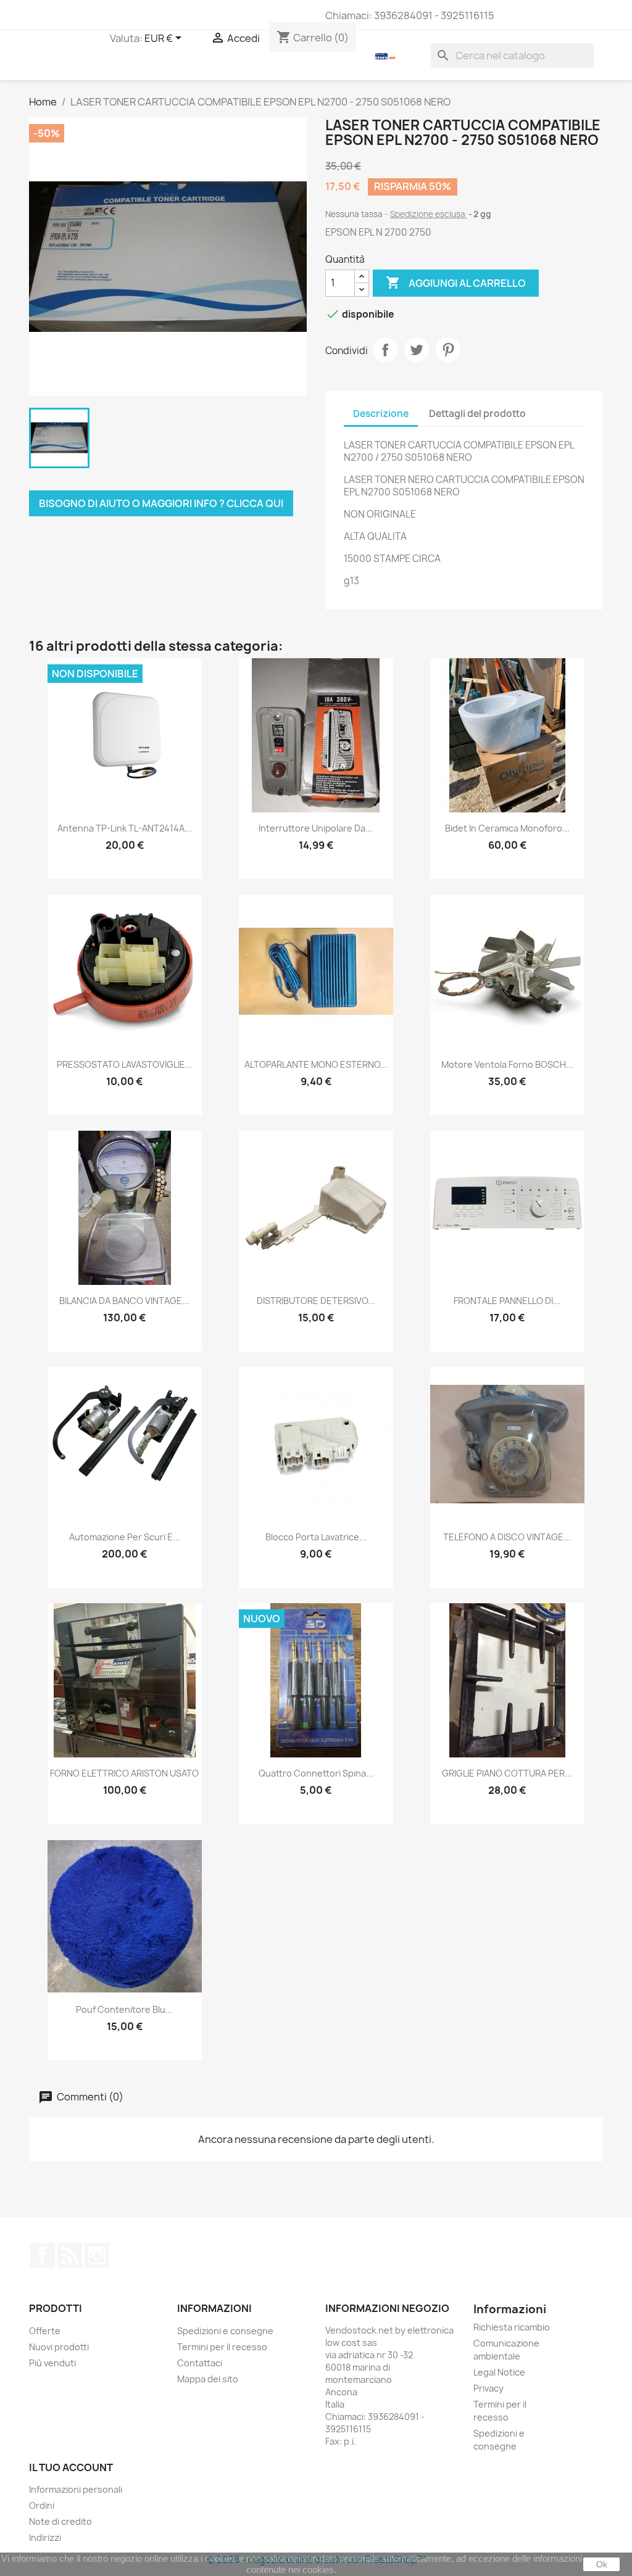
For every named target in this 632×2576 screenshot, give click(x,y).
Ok (602, 2564)
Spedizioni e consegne (225, 2331)
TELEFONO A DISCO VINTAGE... (507, 1537)
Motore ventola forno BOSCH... (507, 1064)
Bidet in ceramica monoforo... (507, 828)
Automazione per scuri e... (125, 1537)
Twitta (417, 350)
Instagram (97, 2255)
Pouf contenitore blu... (124, 2009)
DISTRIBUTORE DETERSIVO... (316, 1301)
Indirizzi (45, 2537)
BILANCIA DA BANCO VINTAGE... (124, 1301)
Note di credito (60, 2521)
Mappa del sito (208, 2379)
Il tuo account (71, 2467)
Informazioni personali (76, 2489)
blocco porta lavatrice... (316, 1537)
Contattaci (200, 2363)
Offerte (45, 2331)
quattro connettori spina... (316, 1773)
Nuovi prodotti (59, 2347)
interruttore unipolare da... (316, 828)
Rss (70, 2255)
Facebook (43, 2255)
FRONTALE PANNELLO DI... (507, 1301)
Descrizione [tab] (381, 414)
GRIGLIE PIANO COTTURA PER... (507, 1773)
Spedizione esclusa (429, 214)
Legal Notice (499, 2372)
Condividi (385, 350)
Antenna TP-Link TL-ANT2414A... (125, 828)
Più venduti (52, 2363)
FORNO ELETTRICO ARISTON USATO (124, 1773)
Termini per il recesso (222, 2347)
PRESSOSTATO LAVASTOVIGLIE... (125, 1064)
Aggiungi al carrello (456, 283)
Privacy (489, 2388)
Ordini (42, 2505)
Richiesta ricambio (512, 2327)
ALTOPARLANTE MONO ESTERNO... (316, 1064)
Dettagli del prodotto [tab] (477, 414)
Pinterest (448, 350)
